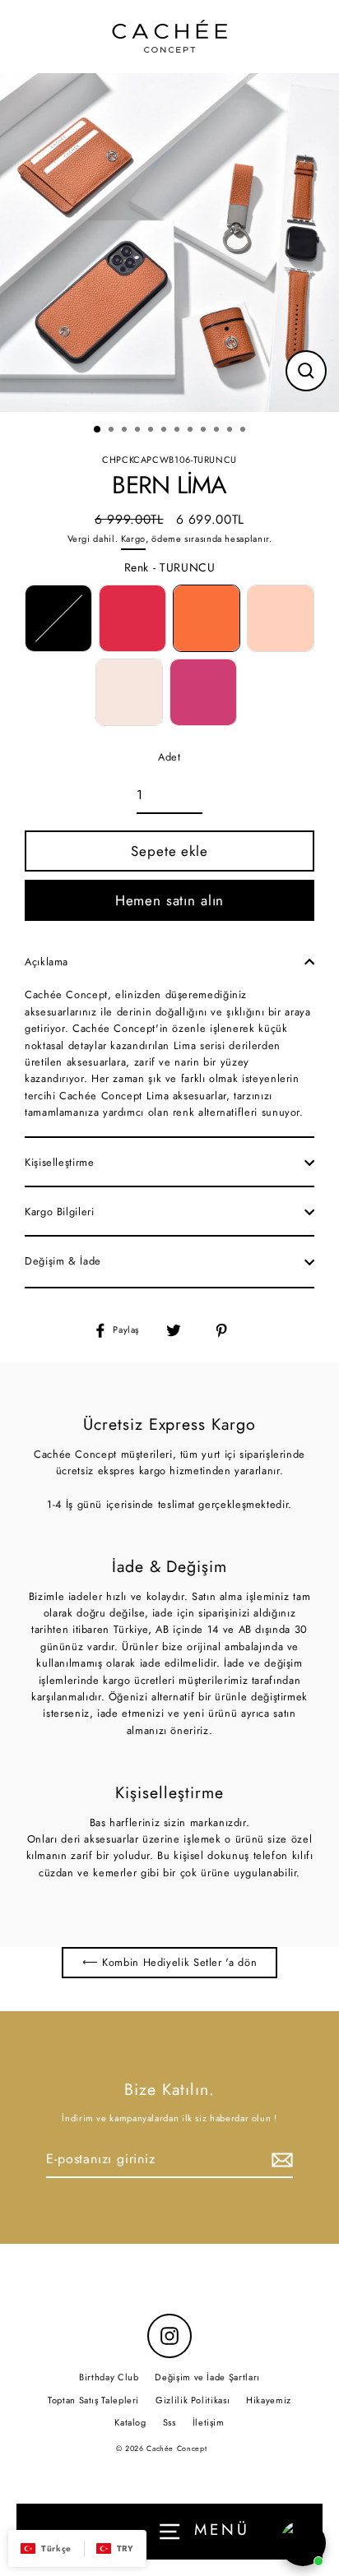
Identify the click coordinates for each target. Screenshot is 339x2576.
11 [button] (231, 431)
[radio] (58, 618)
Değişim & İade (63, 1261)
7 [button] (179, 431)
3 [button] (126, 431)
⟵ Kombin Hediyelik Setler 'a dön (169, 1962)
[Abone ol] (280, 2160)
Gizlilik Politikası (193, 2400)
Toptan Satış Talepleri (93, 2400)
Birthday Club (109, 2377)
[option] (169, 243)
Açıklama (46, 962)
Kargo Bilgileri (60, 1212)
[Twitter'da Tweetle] (183, 1330)
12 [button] (244, 431)
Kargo (133, 539)
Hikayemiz (269, 2400)
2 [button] (113, 431)
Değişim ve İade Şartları (207, 2377)
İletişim (209, 2422)
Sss (169, 2422)
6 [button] (165, 431)
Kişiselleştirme (60, 1162)
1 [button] (98, 430)
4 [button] (139, 431)
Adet (169, 757)
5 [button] (152, 431)
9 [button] (205, 431)
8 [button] (192, 431)
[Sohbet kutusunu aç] (303, 2543)
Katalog (130, 2422)
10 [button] (218, 431)
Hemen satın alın (170, 900)
